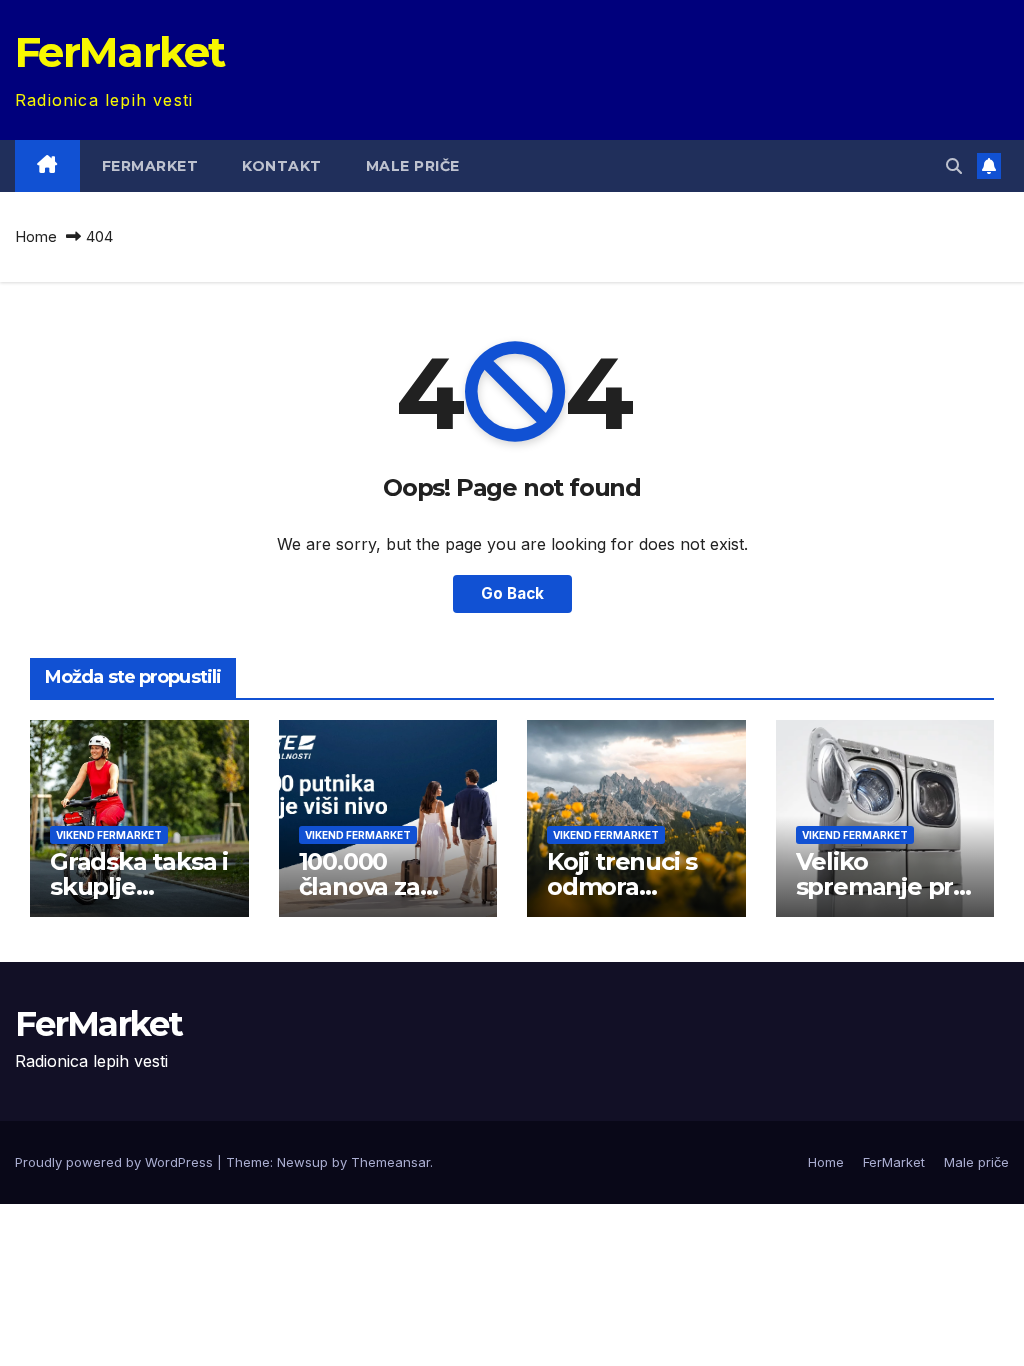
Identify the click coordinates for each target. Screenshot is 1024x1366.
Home (36, 236)
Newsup (302, 1162)
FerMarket (120, 52)
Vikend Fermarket (109, 835)
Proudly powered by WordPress (116, 1162)
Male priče (413, 166)
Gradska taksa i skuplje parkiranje (139, 886)
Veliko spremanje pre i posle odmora (882, 886)
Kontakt (282, 166)
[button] (954, 166)
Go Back (512, 593)
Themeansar (390, 1162)
